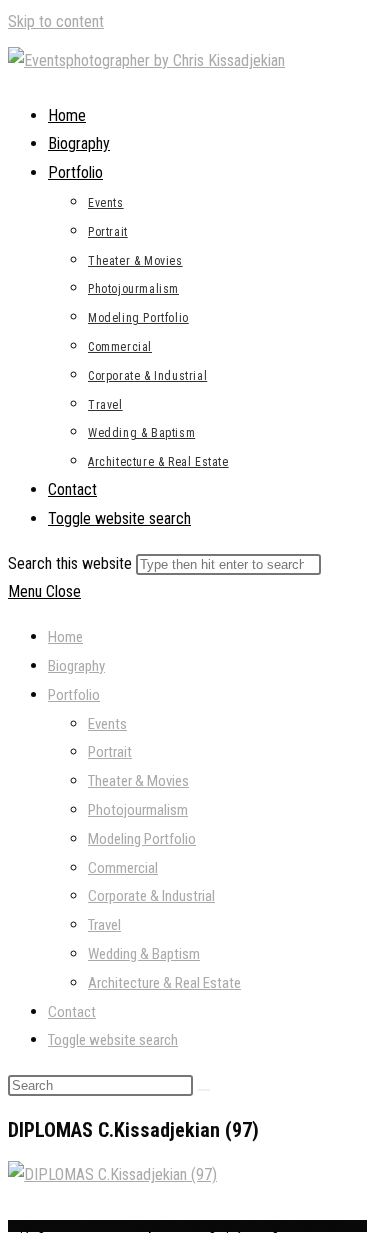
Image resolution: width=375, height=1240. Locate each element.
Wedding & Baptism (144, 954)
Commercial (123, 868)
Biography (76, 666)
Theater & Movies (138, 781)
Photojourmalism (138, 810)
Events (107, 724)
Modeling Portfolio (142, 839)
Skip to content (56, 21)
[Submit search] (204, 1090)
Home (65, 637)
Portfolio (74, 695)
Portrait (110, 752)
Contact (72, 1012)
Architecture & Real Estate (164, 983)
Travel (104, 925)
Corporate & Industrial (151, 896)
